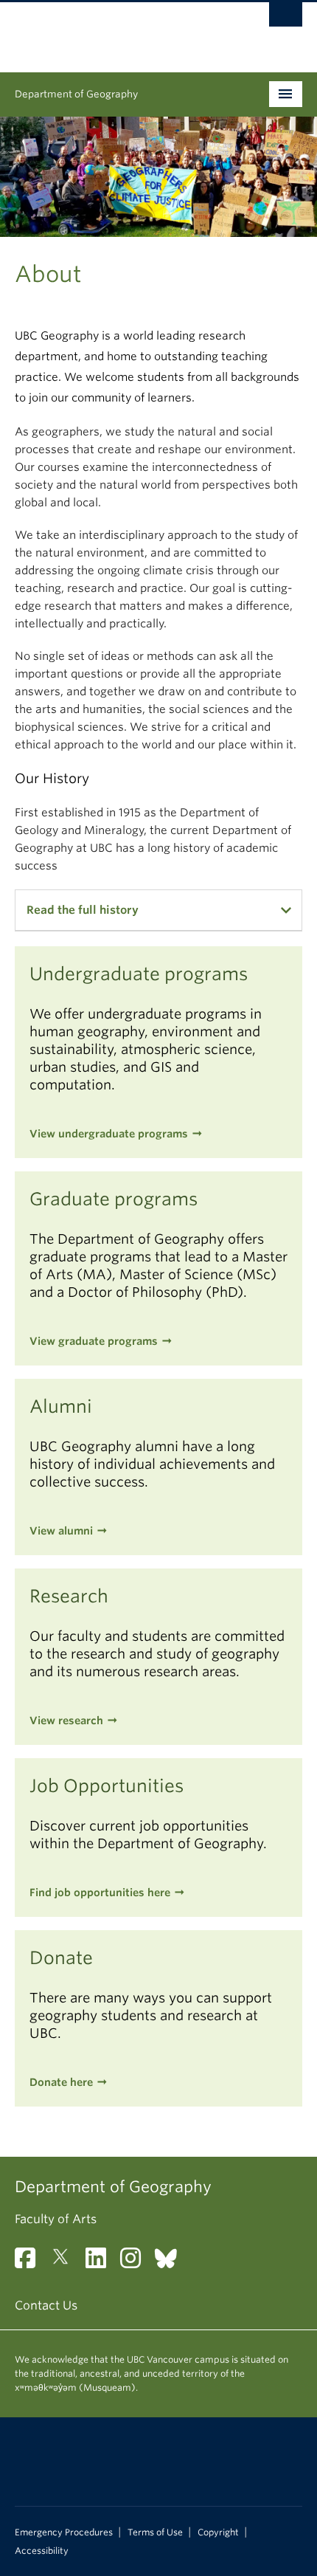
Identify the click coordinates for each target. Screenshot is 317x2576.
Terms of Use (155, 2532)
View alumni (61, 1531)
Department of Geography (76, 94)
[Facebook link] (31, 2263)
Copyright (218, 2532)
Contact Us (46, 2305)
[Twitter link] (66, 2263)
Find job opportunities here (100, 1893)
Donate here (61, 2082)
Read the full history (83, 910)
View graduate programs (94, 1341)
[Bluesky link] (171, 2263)
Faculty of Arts (56, 2219)
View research (66, 1721)
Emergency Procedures (64, 2532)
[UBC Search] (286, 18)
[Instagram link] (136, 2263)
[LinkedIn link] (101, 2263)
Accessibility (42, 2551)
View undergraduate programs (109, 1134)
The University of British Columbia (115, 30)
